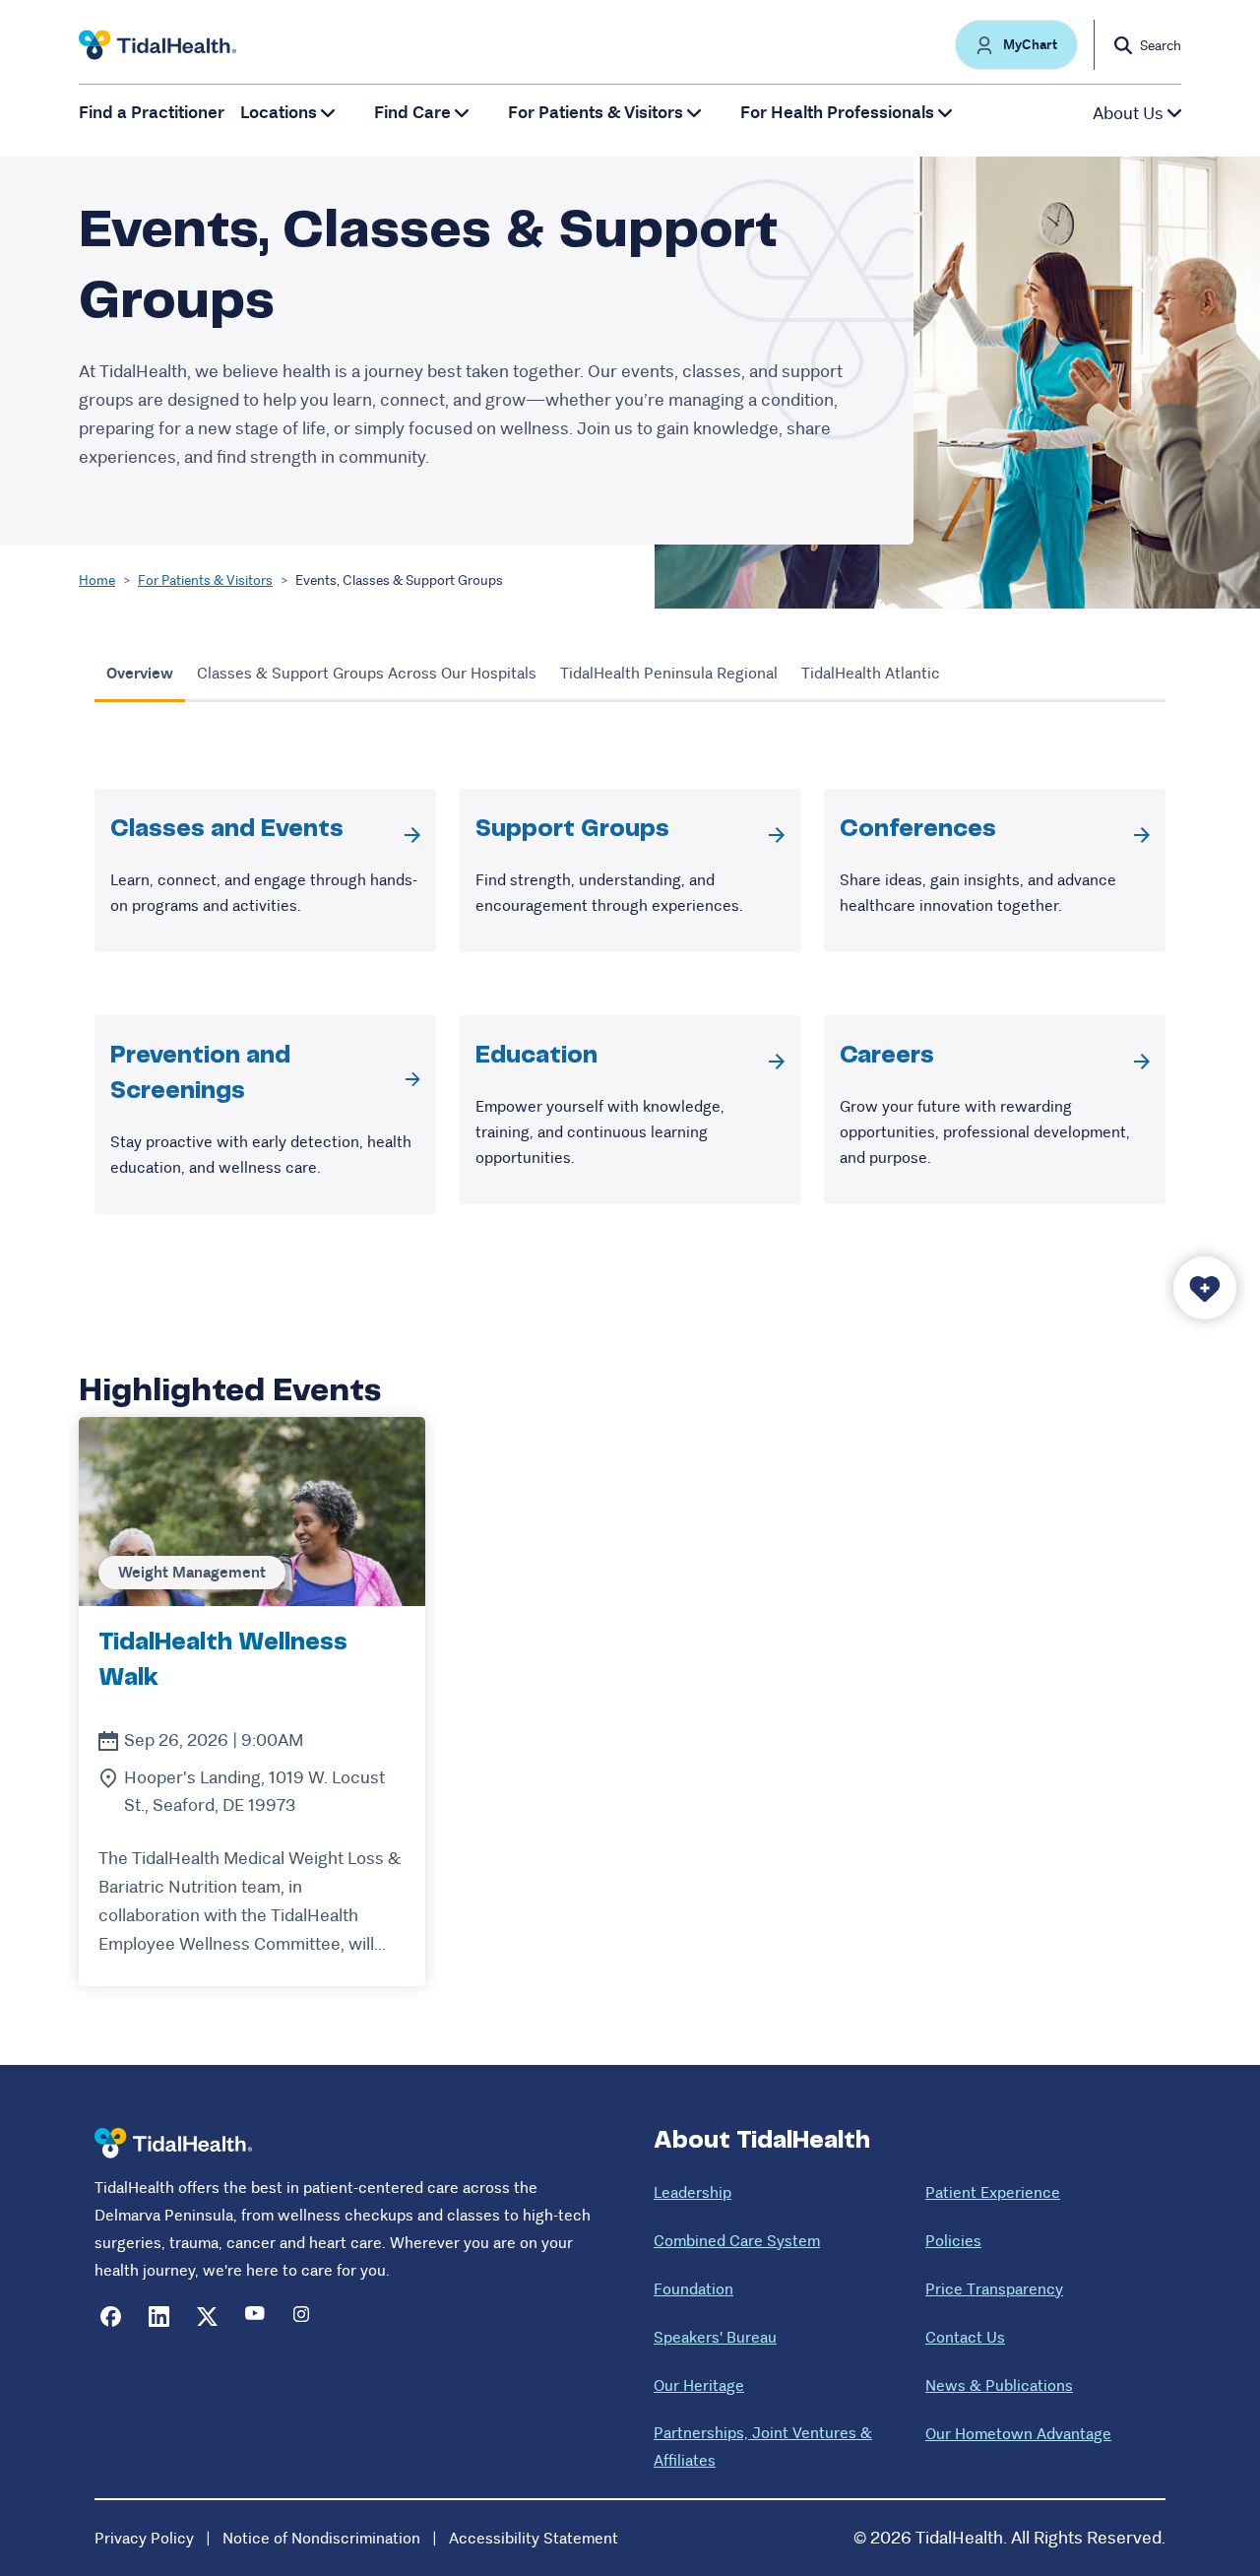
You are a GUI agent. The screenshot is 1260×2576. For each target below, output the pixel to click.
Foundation (693, 2289)
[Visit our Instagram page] (304, 2317)
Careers (887, 1056)
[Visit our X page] (207, 2317)
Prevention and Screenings (200, 1074)
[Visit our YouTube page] (255, 2317)
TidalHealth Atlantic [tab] (871, 673)
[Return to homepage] (173, 2143)
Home (97, 580)
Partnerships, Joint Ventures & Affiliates (763, 2447)
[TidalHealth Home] (157, 45)
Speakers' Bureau (715, 2337)
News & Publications (999, 2385)
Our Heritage (699, 2385)
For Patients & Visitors (205, 580)
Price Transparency (994, 2289)
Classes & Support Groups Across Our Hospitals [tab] (367, 673)
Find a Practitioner (152, 113)
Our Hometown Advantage (1018, 2434)
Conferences (918, 830)
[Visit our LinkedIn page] (159, 2317)
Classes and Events (227, 830)
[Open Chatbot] (1205, 1288)
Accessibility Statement (534, 2538)
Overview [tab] (140, 673)
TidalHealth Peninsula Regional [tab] (669, 673)
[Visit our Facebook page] (111, 2317)
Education (536, 1056)
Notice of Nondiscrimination (321, 2538)
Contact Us (965, 2337)
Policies (953, 2241)
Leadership (693, 2192)
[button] (1016, 45)
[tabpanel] (630, 1001)
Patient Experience (993, 2192)
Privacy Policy (144, 2538)
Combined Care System (737, 2241)
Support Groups (572, 830)
